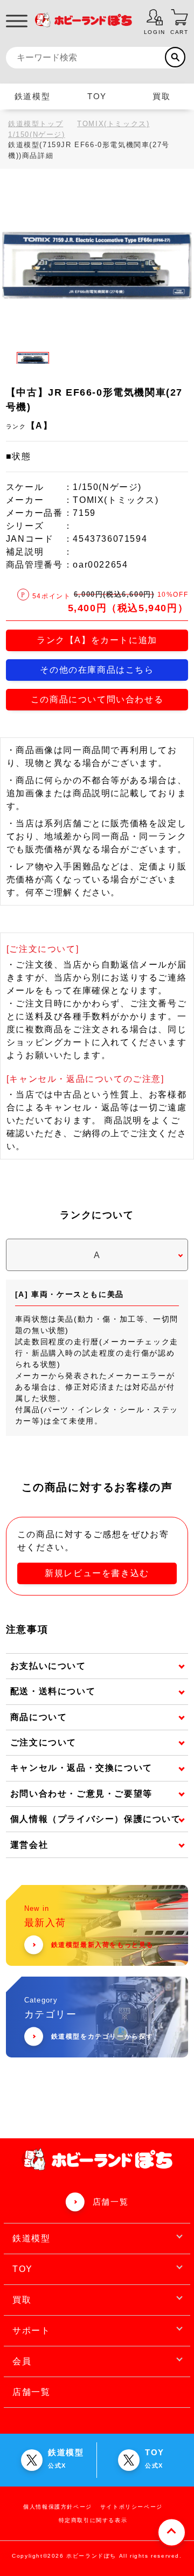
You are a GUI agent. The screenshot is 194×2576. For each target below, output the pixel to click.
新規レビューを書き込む (97, 1573)
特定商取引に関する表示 (93, 2520)
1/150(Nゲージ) (37, 134)
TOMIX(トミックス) (113, 124)
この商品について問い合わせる (97, 699)
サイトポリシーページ (131, 2507)
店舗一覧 (110, 2202)
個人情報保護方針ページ (58, 2507)
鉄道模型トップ (36, 124)
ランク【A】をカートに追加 (97, 640)
